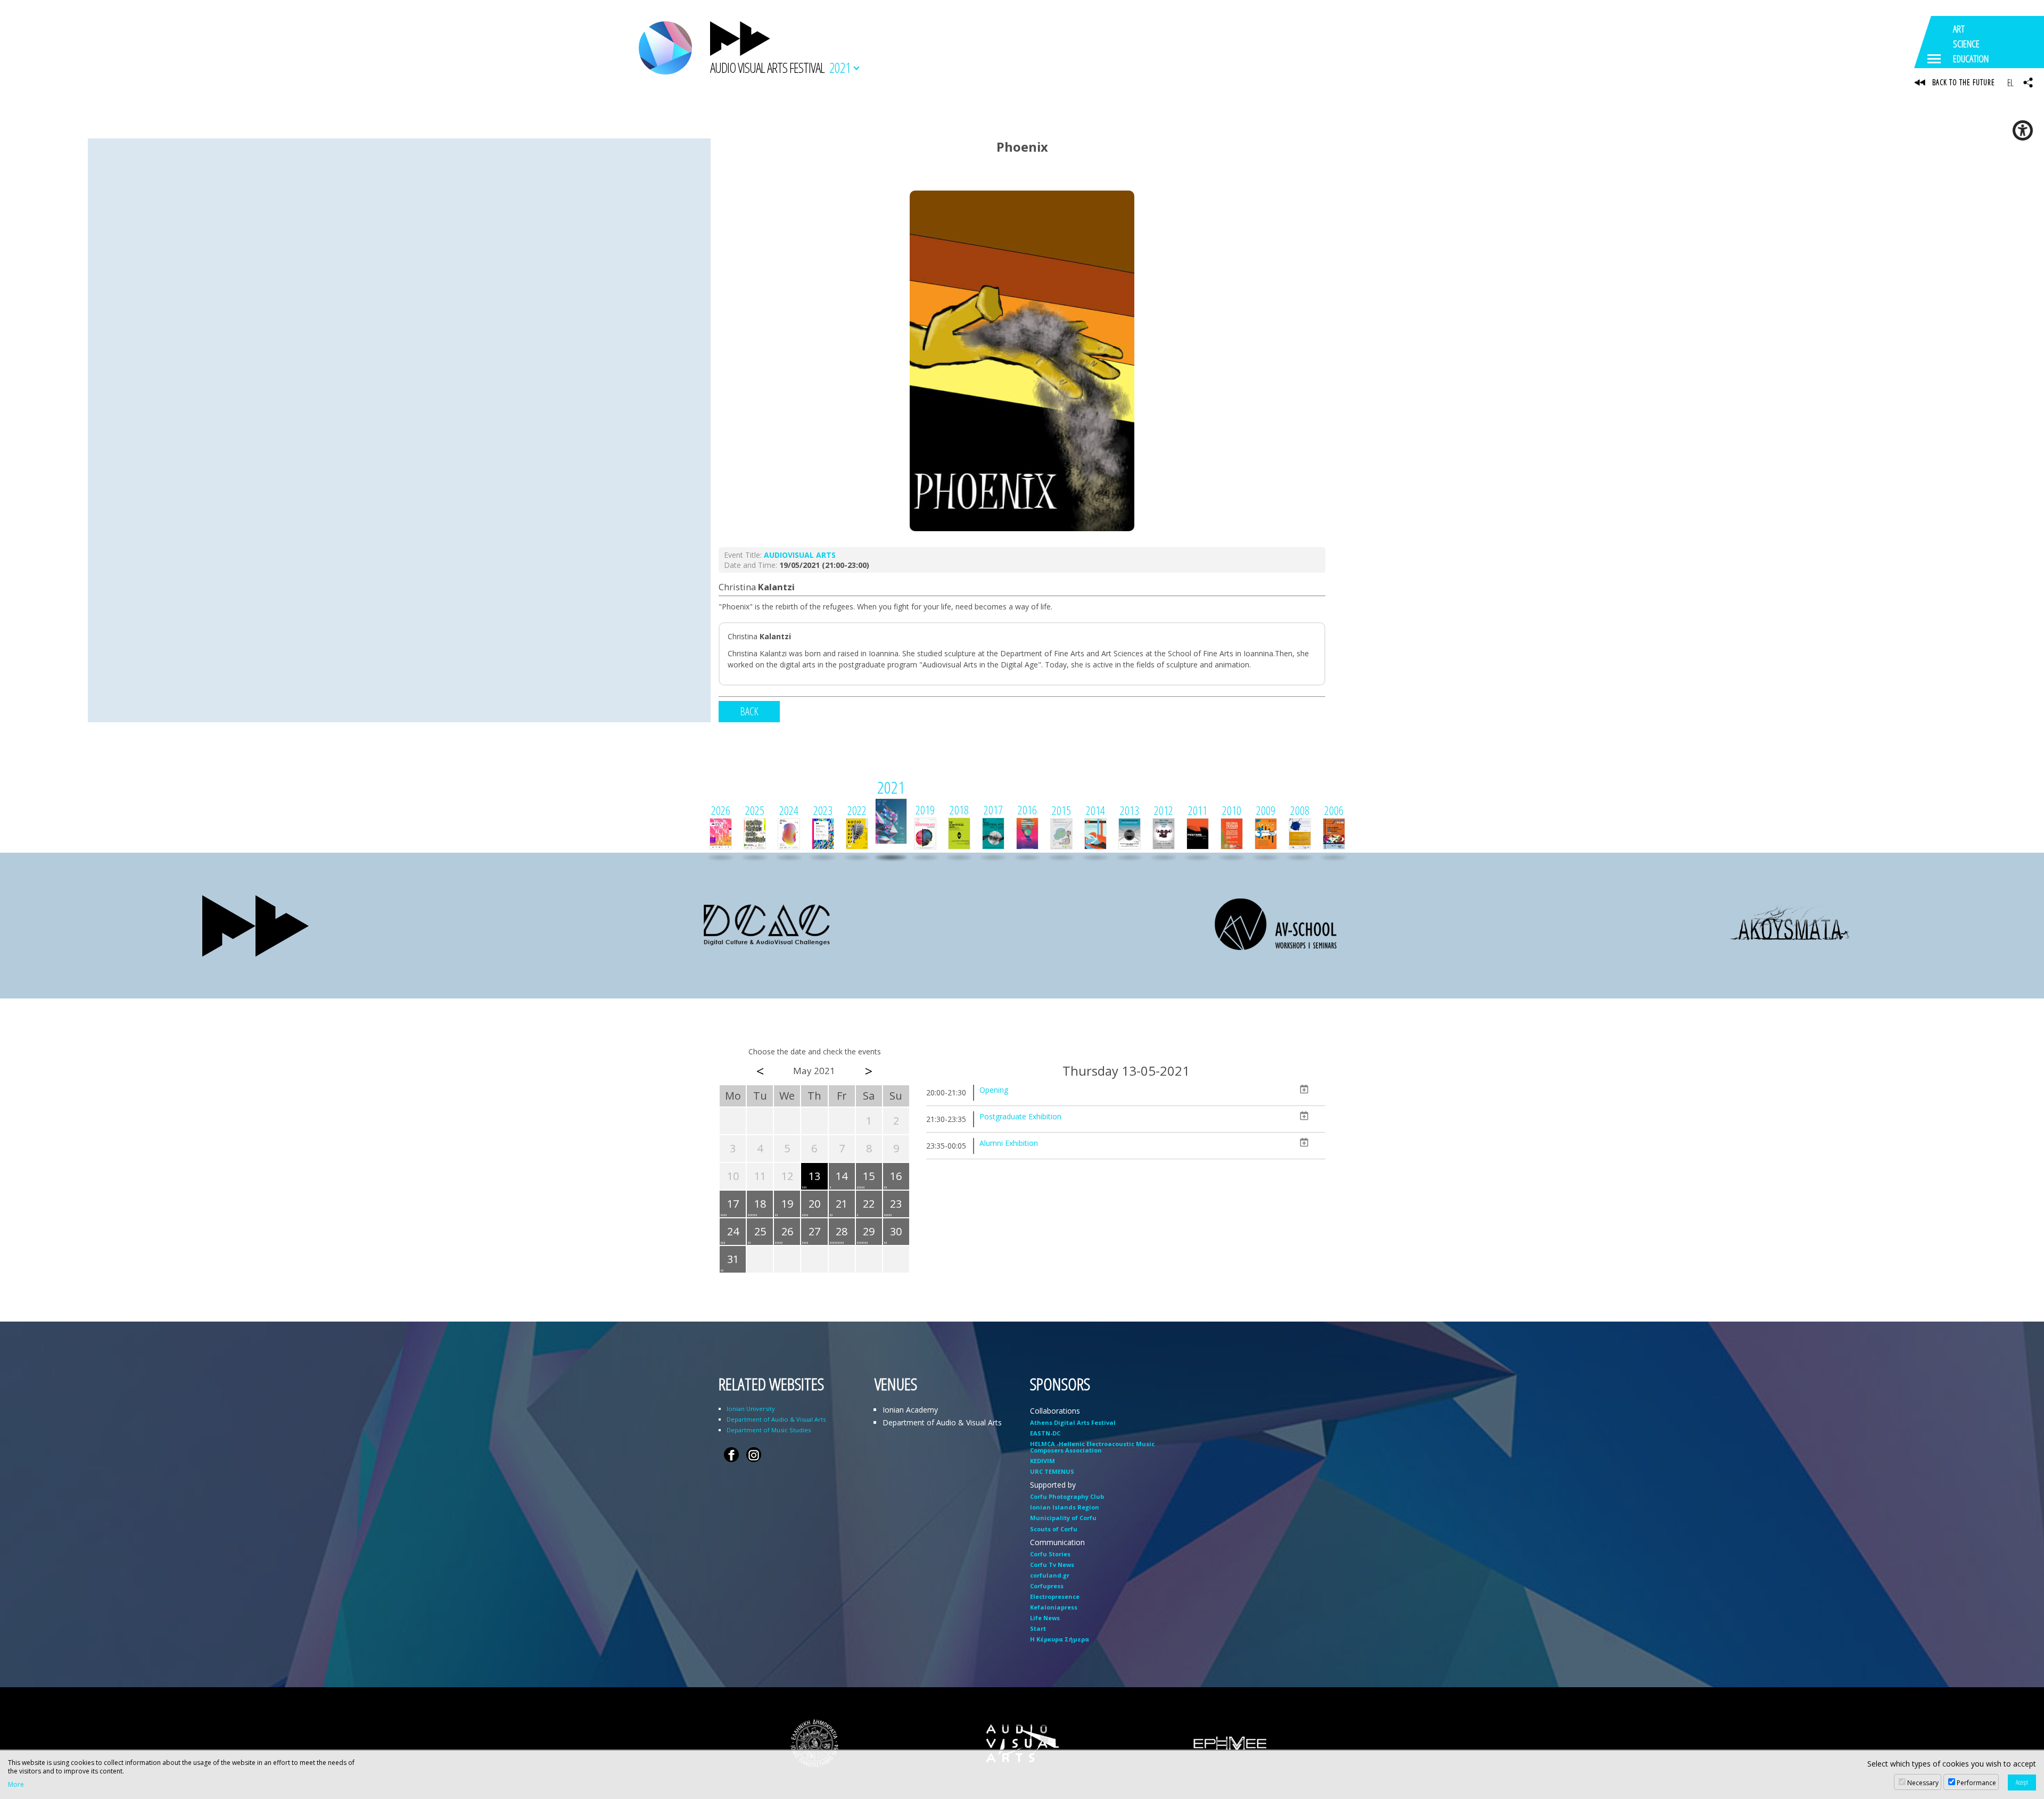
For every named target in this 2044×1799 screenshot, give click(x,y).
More (16, 1785)
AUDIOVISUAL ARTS (800, 555)
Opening (994, 1090)
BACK (749, 711)
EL (2010, 82)
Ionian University (751, 1409)
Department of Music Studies (769, 1430)
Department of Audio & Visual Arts (776, 1419)
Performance (1976, 1783)
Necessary (1923, 1783)
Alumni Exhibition (1009, 1143)
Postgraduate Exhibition (1020, 1116)
